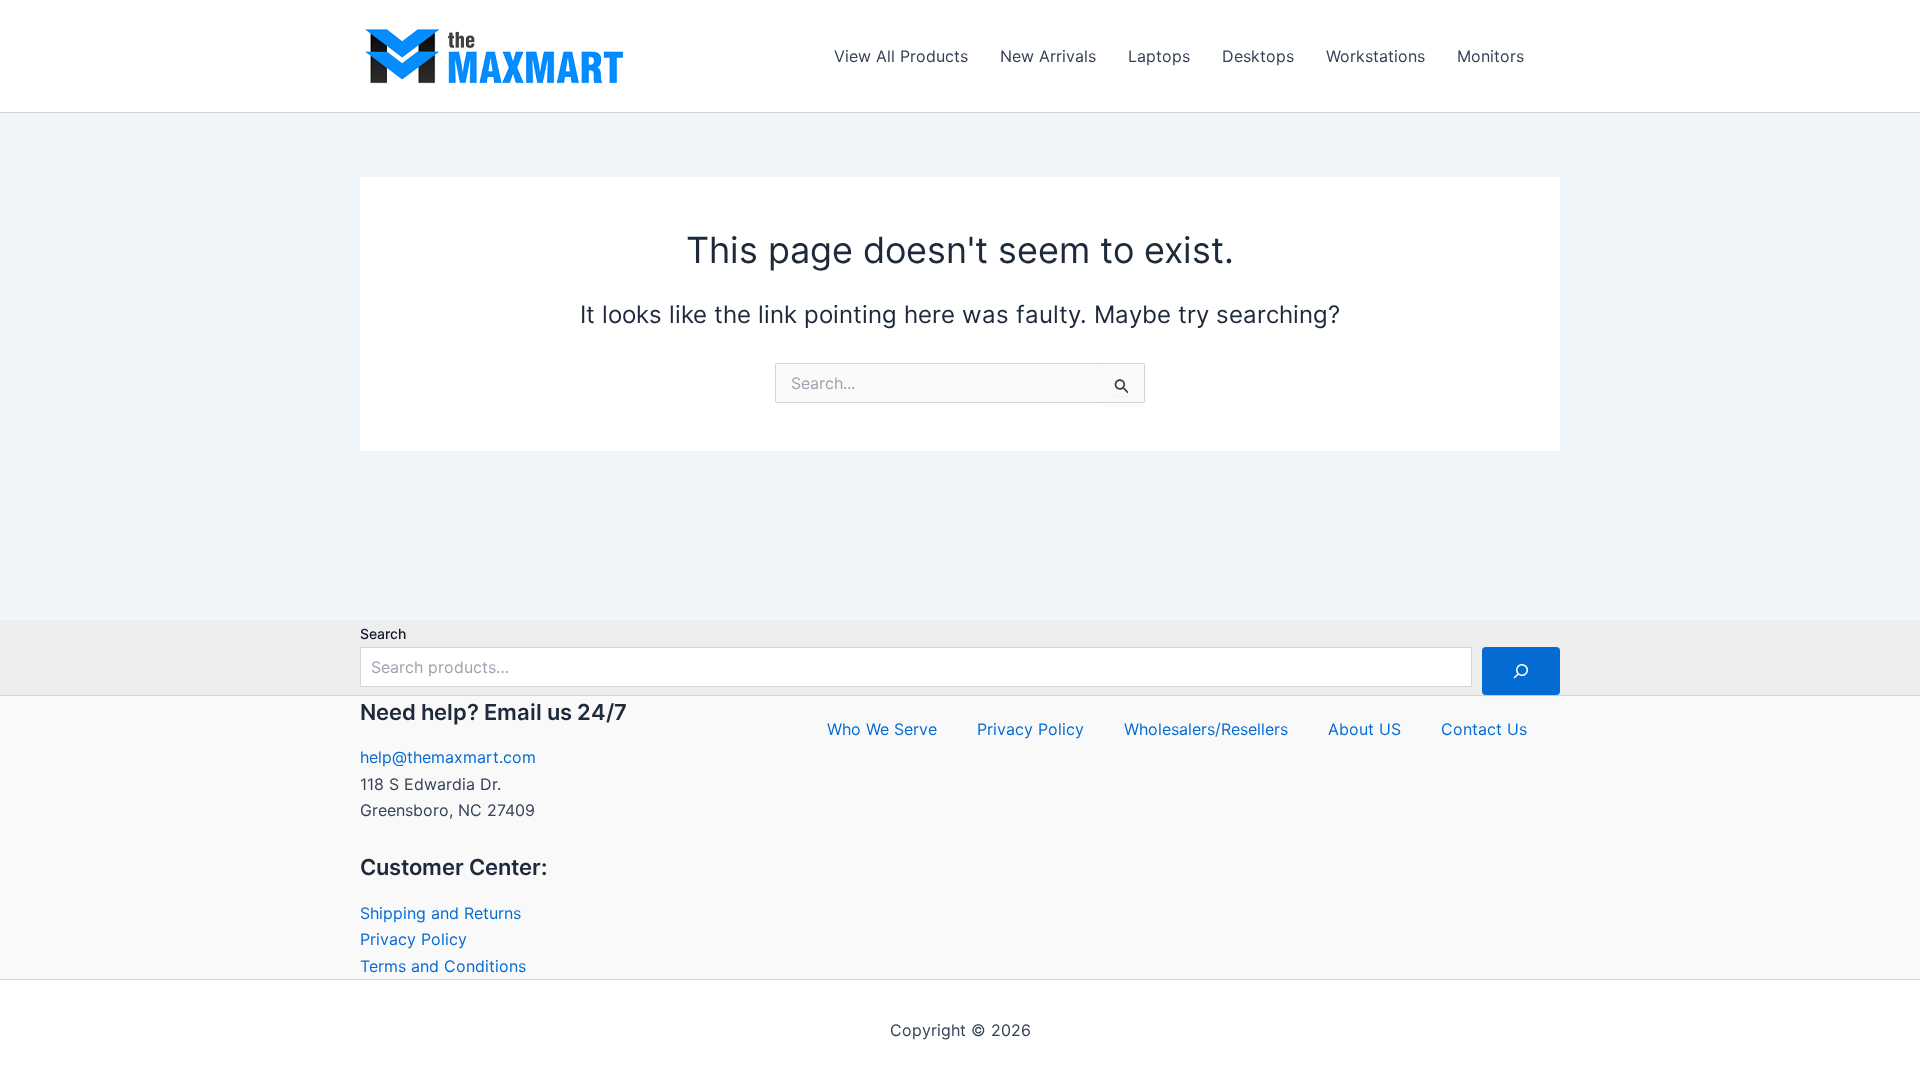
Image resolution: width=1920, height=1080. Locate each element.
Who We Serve (882, 729)
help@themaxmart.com (448, 757)
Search (383, 633)
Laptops (1159, 56)
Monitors (1490, 56)
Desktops (1258, 56)
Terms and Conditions (443, 966)
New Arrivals (1048, 56)
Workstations (1375, 56)
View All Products (901, 56)
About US (1364, 729)
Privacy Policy (413, 939)
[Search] (1521, 671)
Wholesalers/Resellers (1206, 729)
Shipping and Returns (440, 913)
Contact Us (1484, 729)
